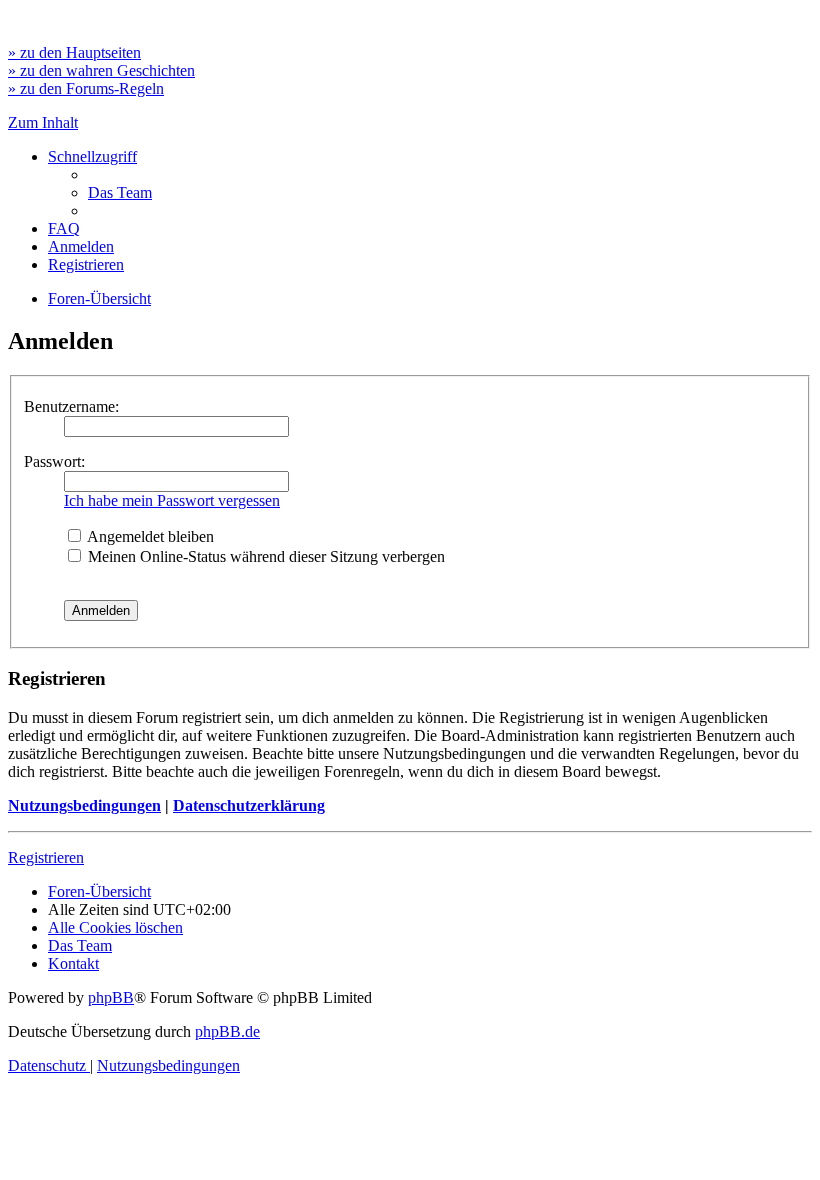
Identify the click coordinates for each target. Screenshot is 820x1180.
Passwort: (54, 461)
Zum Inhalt (43, 122)
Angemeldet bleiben (149, 536)
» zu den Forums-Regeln (86, 88)
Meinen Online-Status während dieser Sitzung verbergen (264, 556)
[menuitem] (120, 192)
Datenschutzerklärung (249, 805)
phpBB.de (227, 1031)
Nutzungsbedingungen (84, 805)
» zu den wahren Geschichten (101, 70)
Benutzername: (71, 406)
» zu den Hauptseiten (74, 52)
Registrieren (46, 857)
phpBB (111, 997)
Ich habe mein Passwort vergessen (172, 500)
